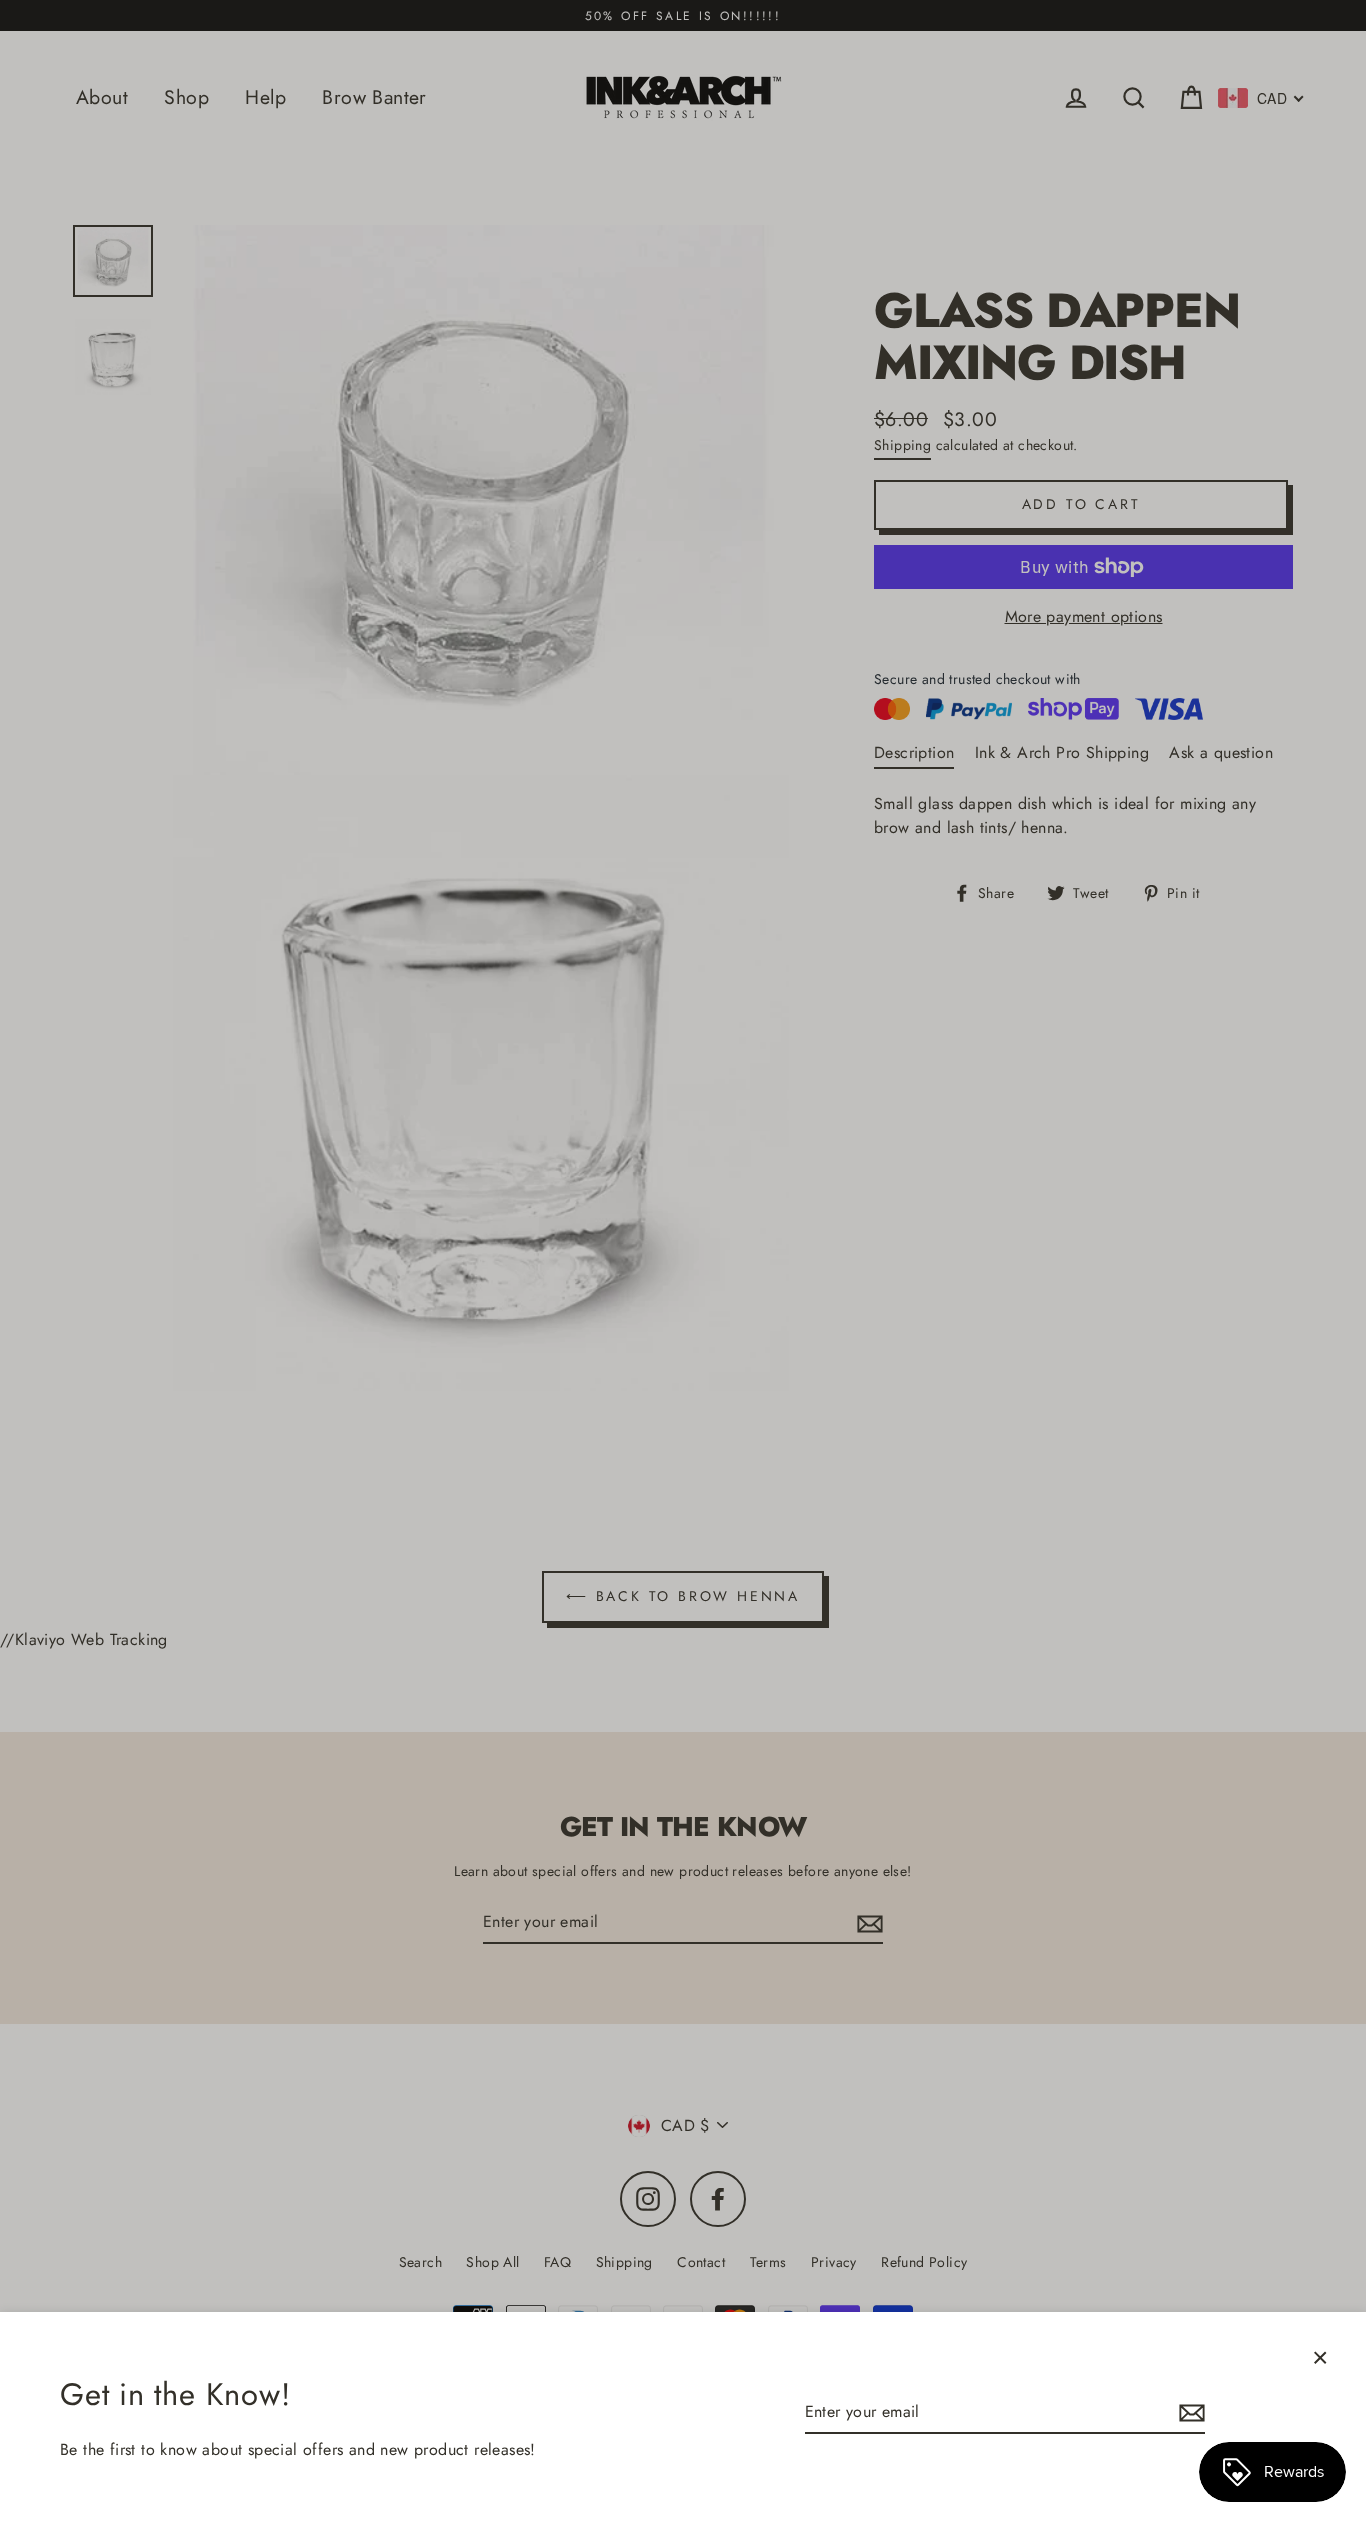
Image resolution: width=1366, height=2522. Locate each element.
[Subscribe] (1189, 2413)
